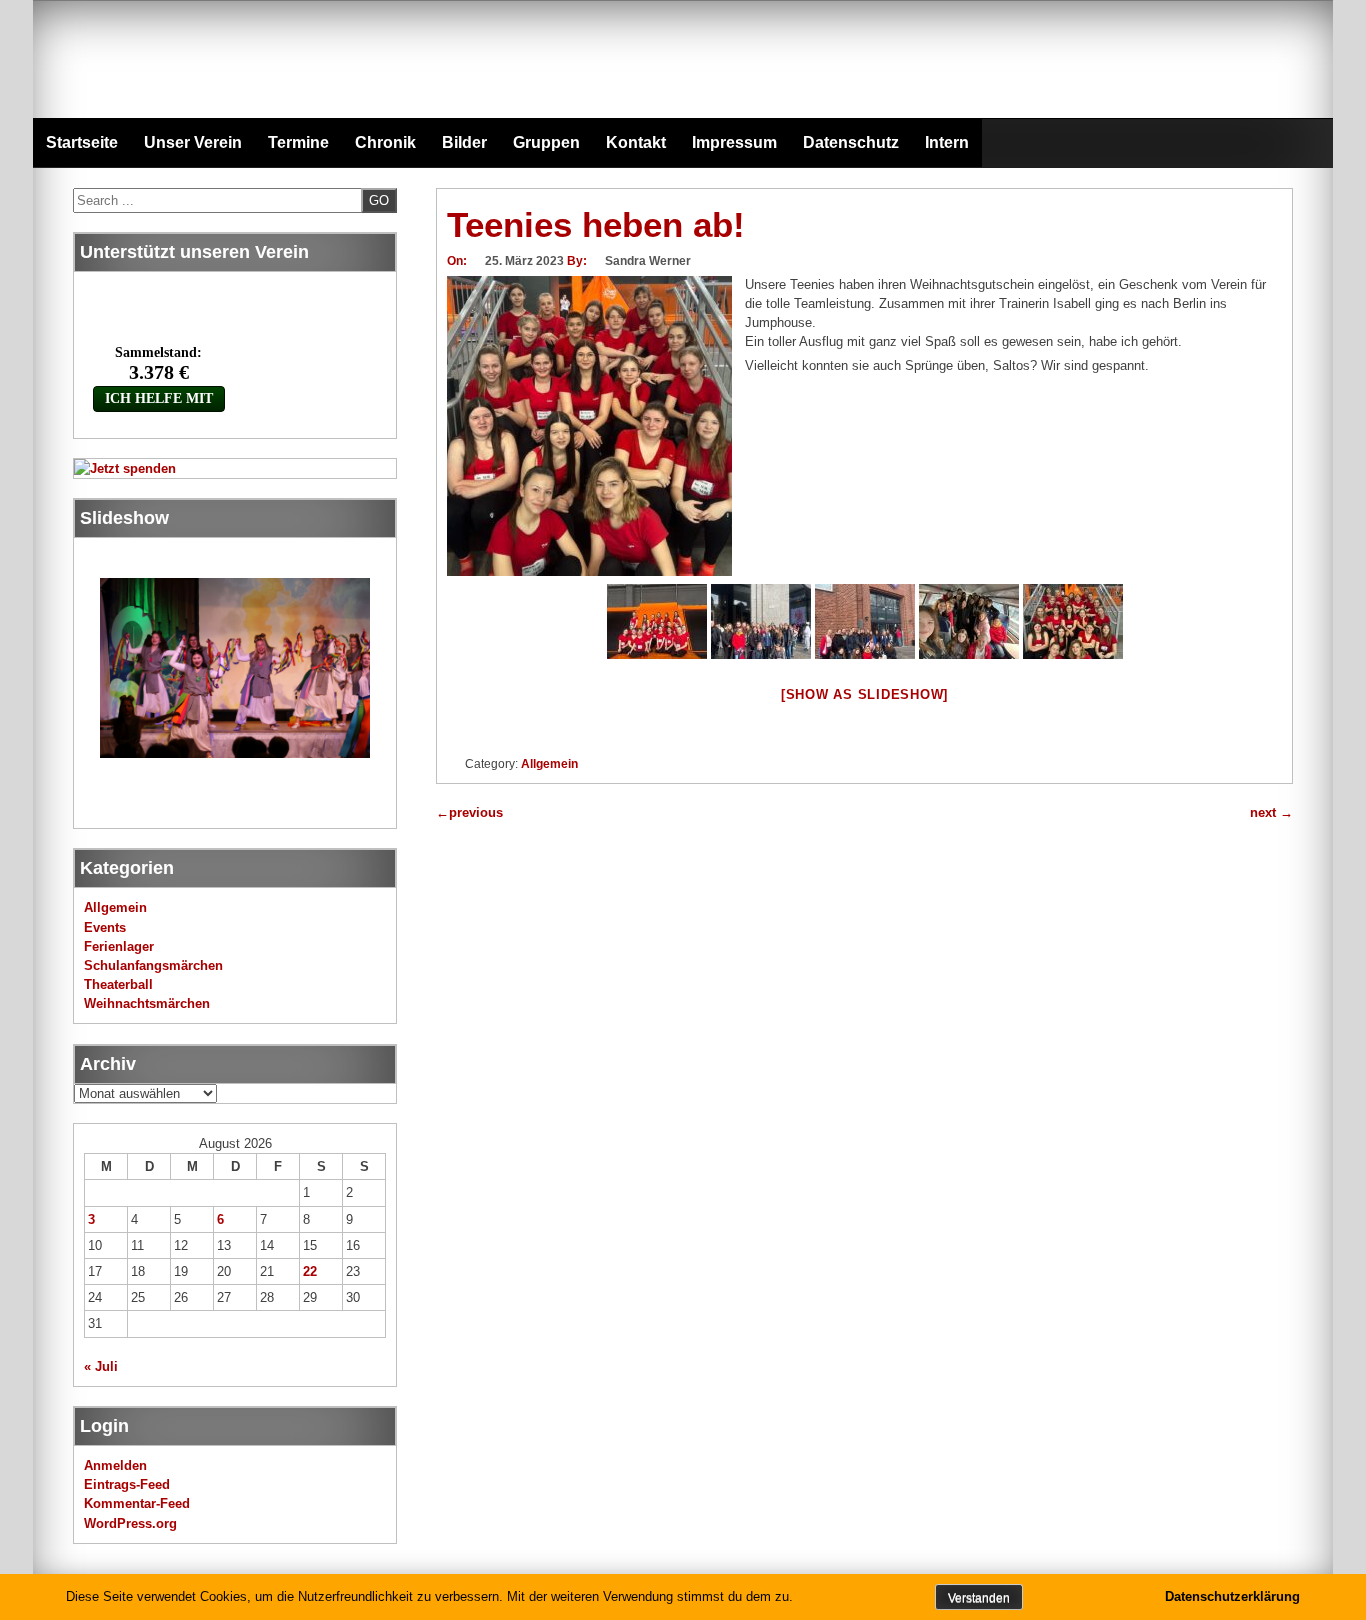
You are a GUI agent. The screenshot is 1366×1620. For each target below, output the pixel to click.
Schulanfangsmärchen (153, 965)
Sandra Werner (648, 261)
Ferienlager (119, 946)
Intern (947, 142)
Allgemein (549, 764)
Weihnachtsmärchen (147, 1003)
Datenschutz (851, 142)
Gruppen (546, 142)
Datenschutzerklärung (1232, 1596)
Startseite (82, 142)
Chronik (385, 142)
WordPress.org (130, 1523)
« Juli (101, 1366)
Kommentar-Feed (137, 1503)
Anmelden (115, 1465)
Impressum (734, 142)
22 (310, 1271)
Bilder (464, 142)
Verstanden (979, 1598)
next (1271, 812)
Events (105, 927)
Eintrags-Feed (127, 1484)
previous (469, 812)
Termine (298, 142)
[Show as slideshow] (864, 694)
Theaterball (118, 984)
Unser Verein (193, 142)
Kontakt (636, 142)
